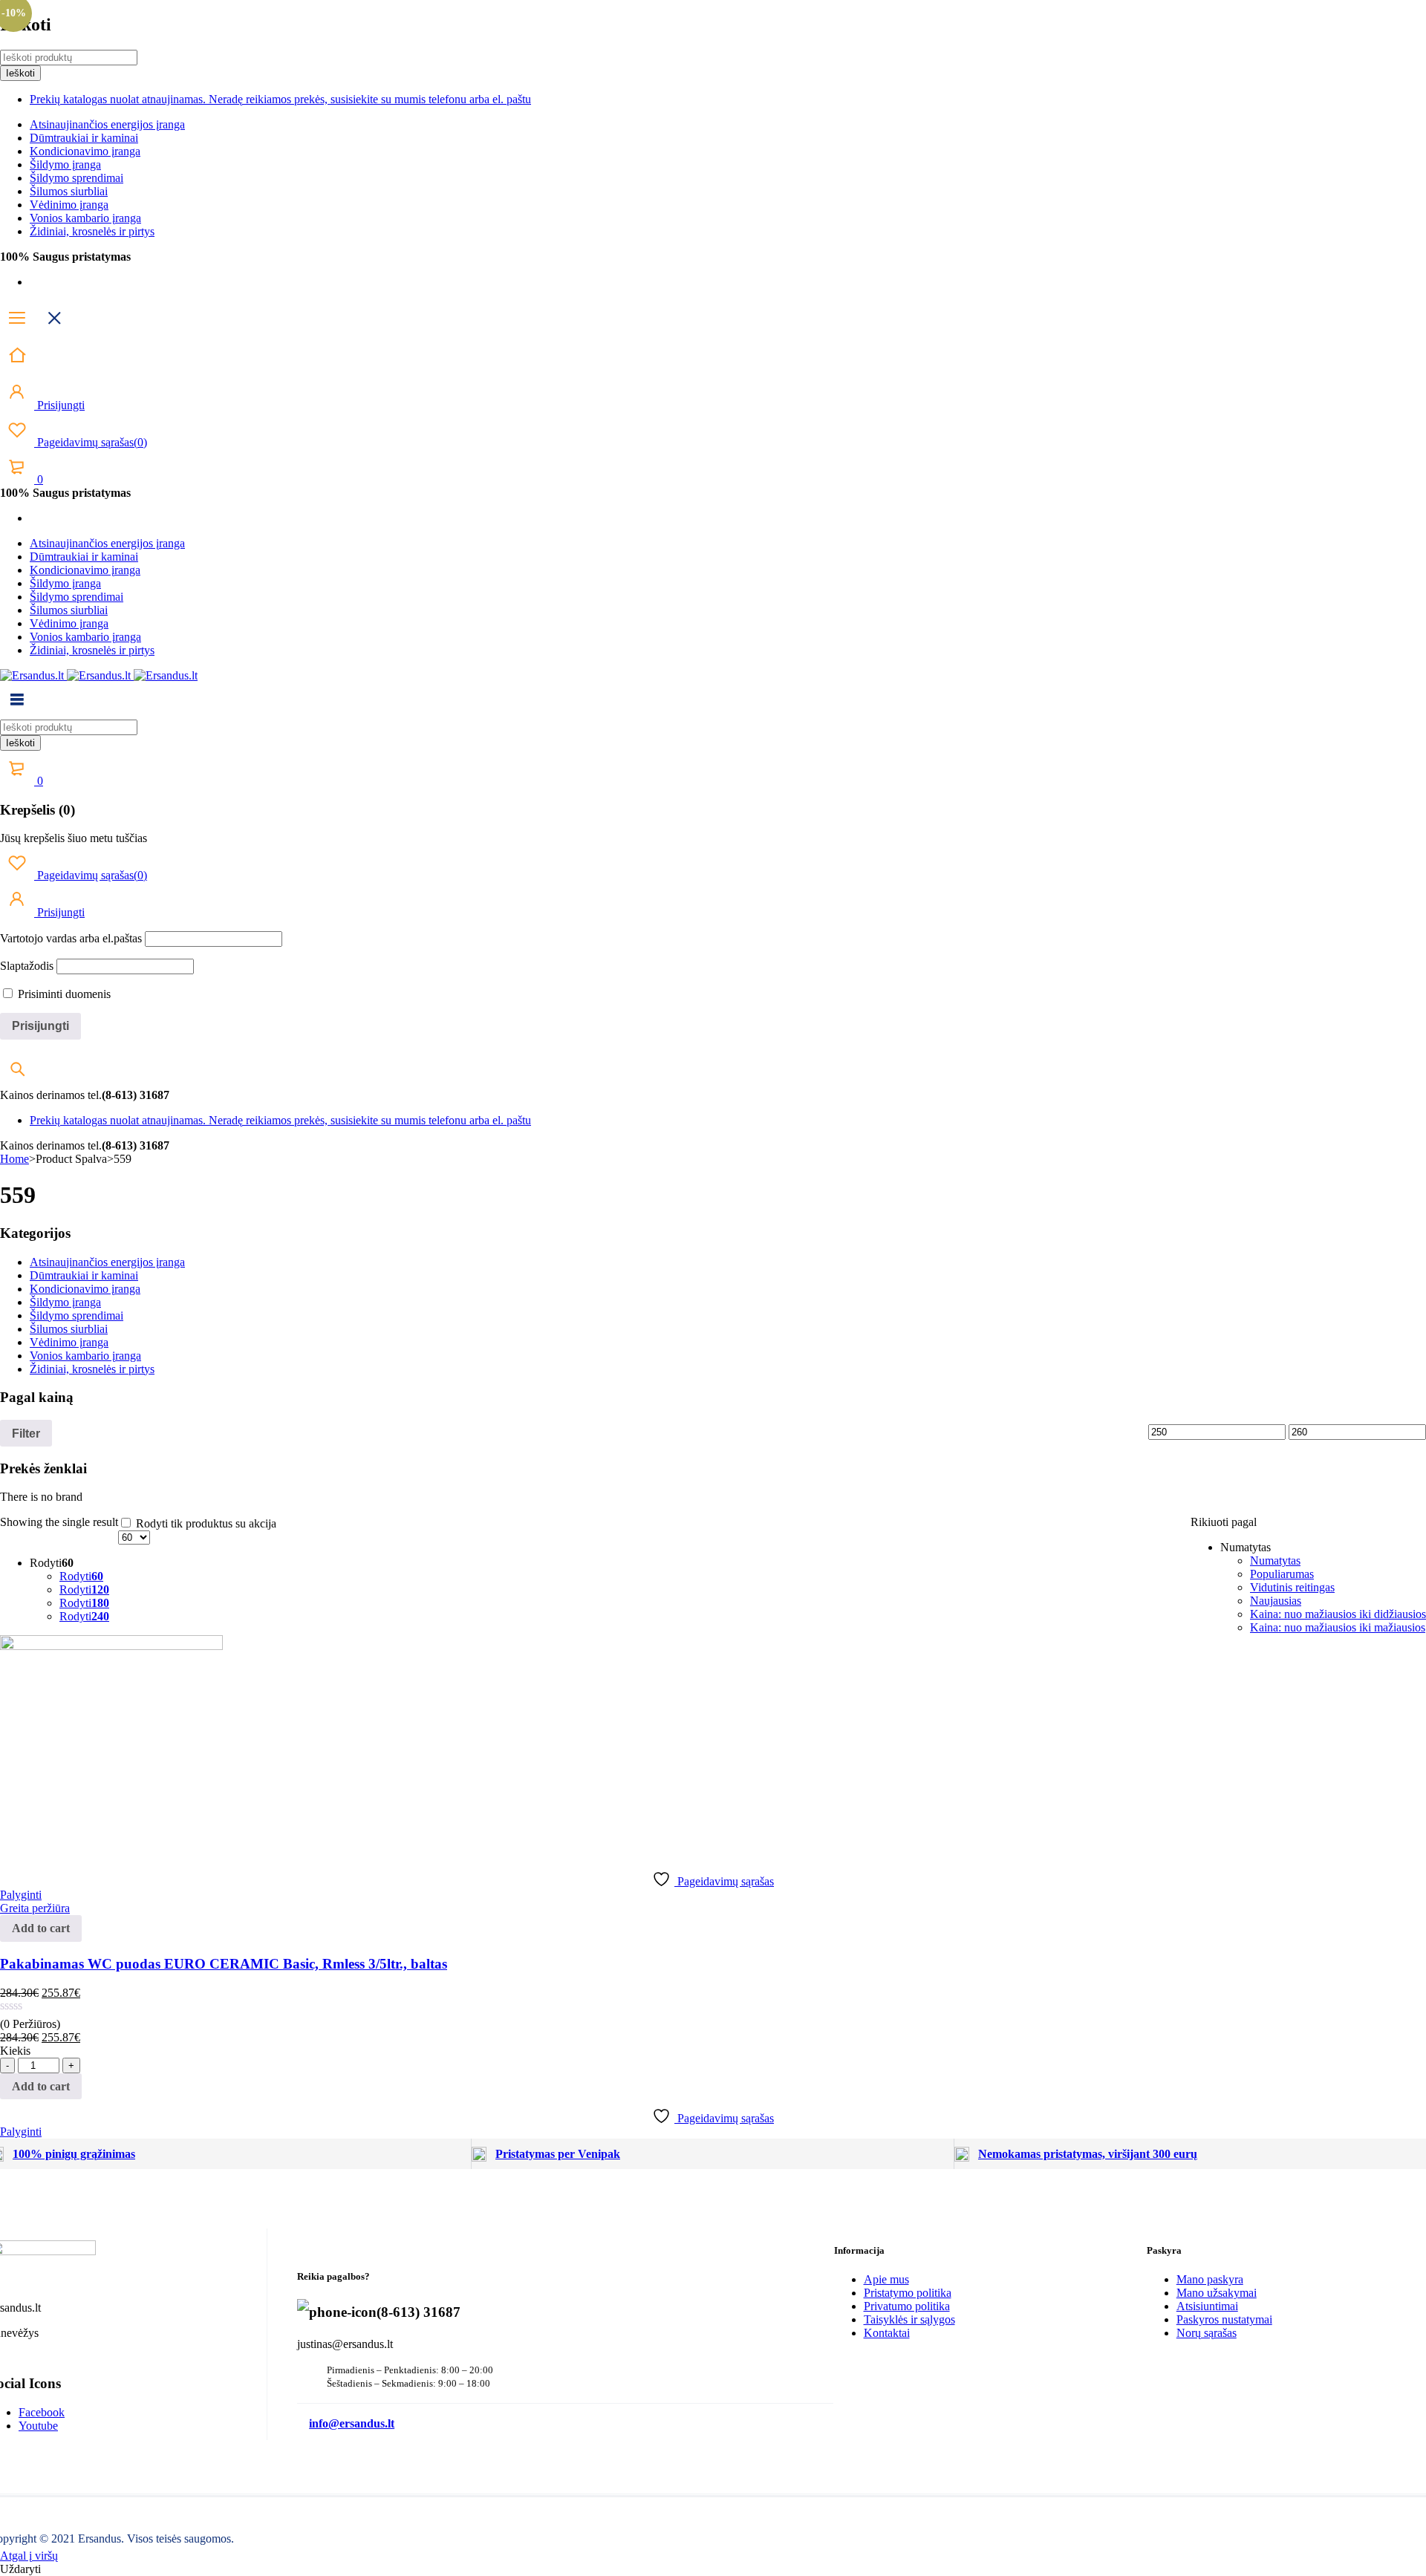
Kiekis (15, 2051)
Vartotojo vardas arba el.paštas (71, 938)
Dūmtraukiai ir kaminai (84, 138)
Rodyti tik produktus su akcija (205, 1523)
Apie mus (886, 2279)
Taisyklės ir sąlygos (909, 2319)
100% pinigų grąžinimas (74, 2154)
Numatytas (1275, 1561)
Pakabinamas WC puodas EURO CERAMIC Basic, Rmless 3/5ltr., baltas (224, 1964)
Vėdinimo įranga (69, 205)
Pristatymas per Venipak (558, 2154)
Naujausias (1276, 1601)
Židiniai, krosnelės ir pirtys (92, 231)
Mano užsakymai (1217, 2293)
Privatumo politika (907, 2306)
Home (14, 1159)
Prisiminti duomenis (63, 994)
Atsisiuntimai (1207, 2306)
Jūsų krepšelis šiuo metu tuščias (74, 838)
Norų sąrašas (1207, 2333)
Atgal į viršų (29, 2556)
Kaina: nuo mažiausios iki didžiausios (1338, 1614)
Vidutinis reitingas (1292, 1587)
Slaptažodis (27, 966)
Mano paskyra (1210, 2279)
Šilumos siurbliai (69, 191)
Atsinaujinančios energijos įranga (107, 124)
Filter (26, 1433)
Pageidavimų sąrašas (91, 442)
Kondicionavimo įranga (85, 151)
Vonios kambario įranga (85, 218)
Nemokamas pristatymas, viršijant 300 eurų (1088, 2154)
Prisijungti (59, 405)
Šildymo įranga (65, 164)
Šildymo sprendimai (76, 178)
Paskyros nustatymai (1224, 2319)
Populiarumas (1282, 1574)
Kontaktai (887, 2333)
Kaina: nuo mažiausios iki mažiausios (1338, 1627)
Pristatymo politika (908, 2293)
